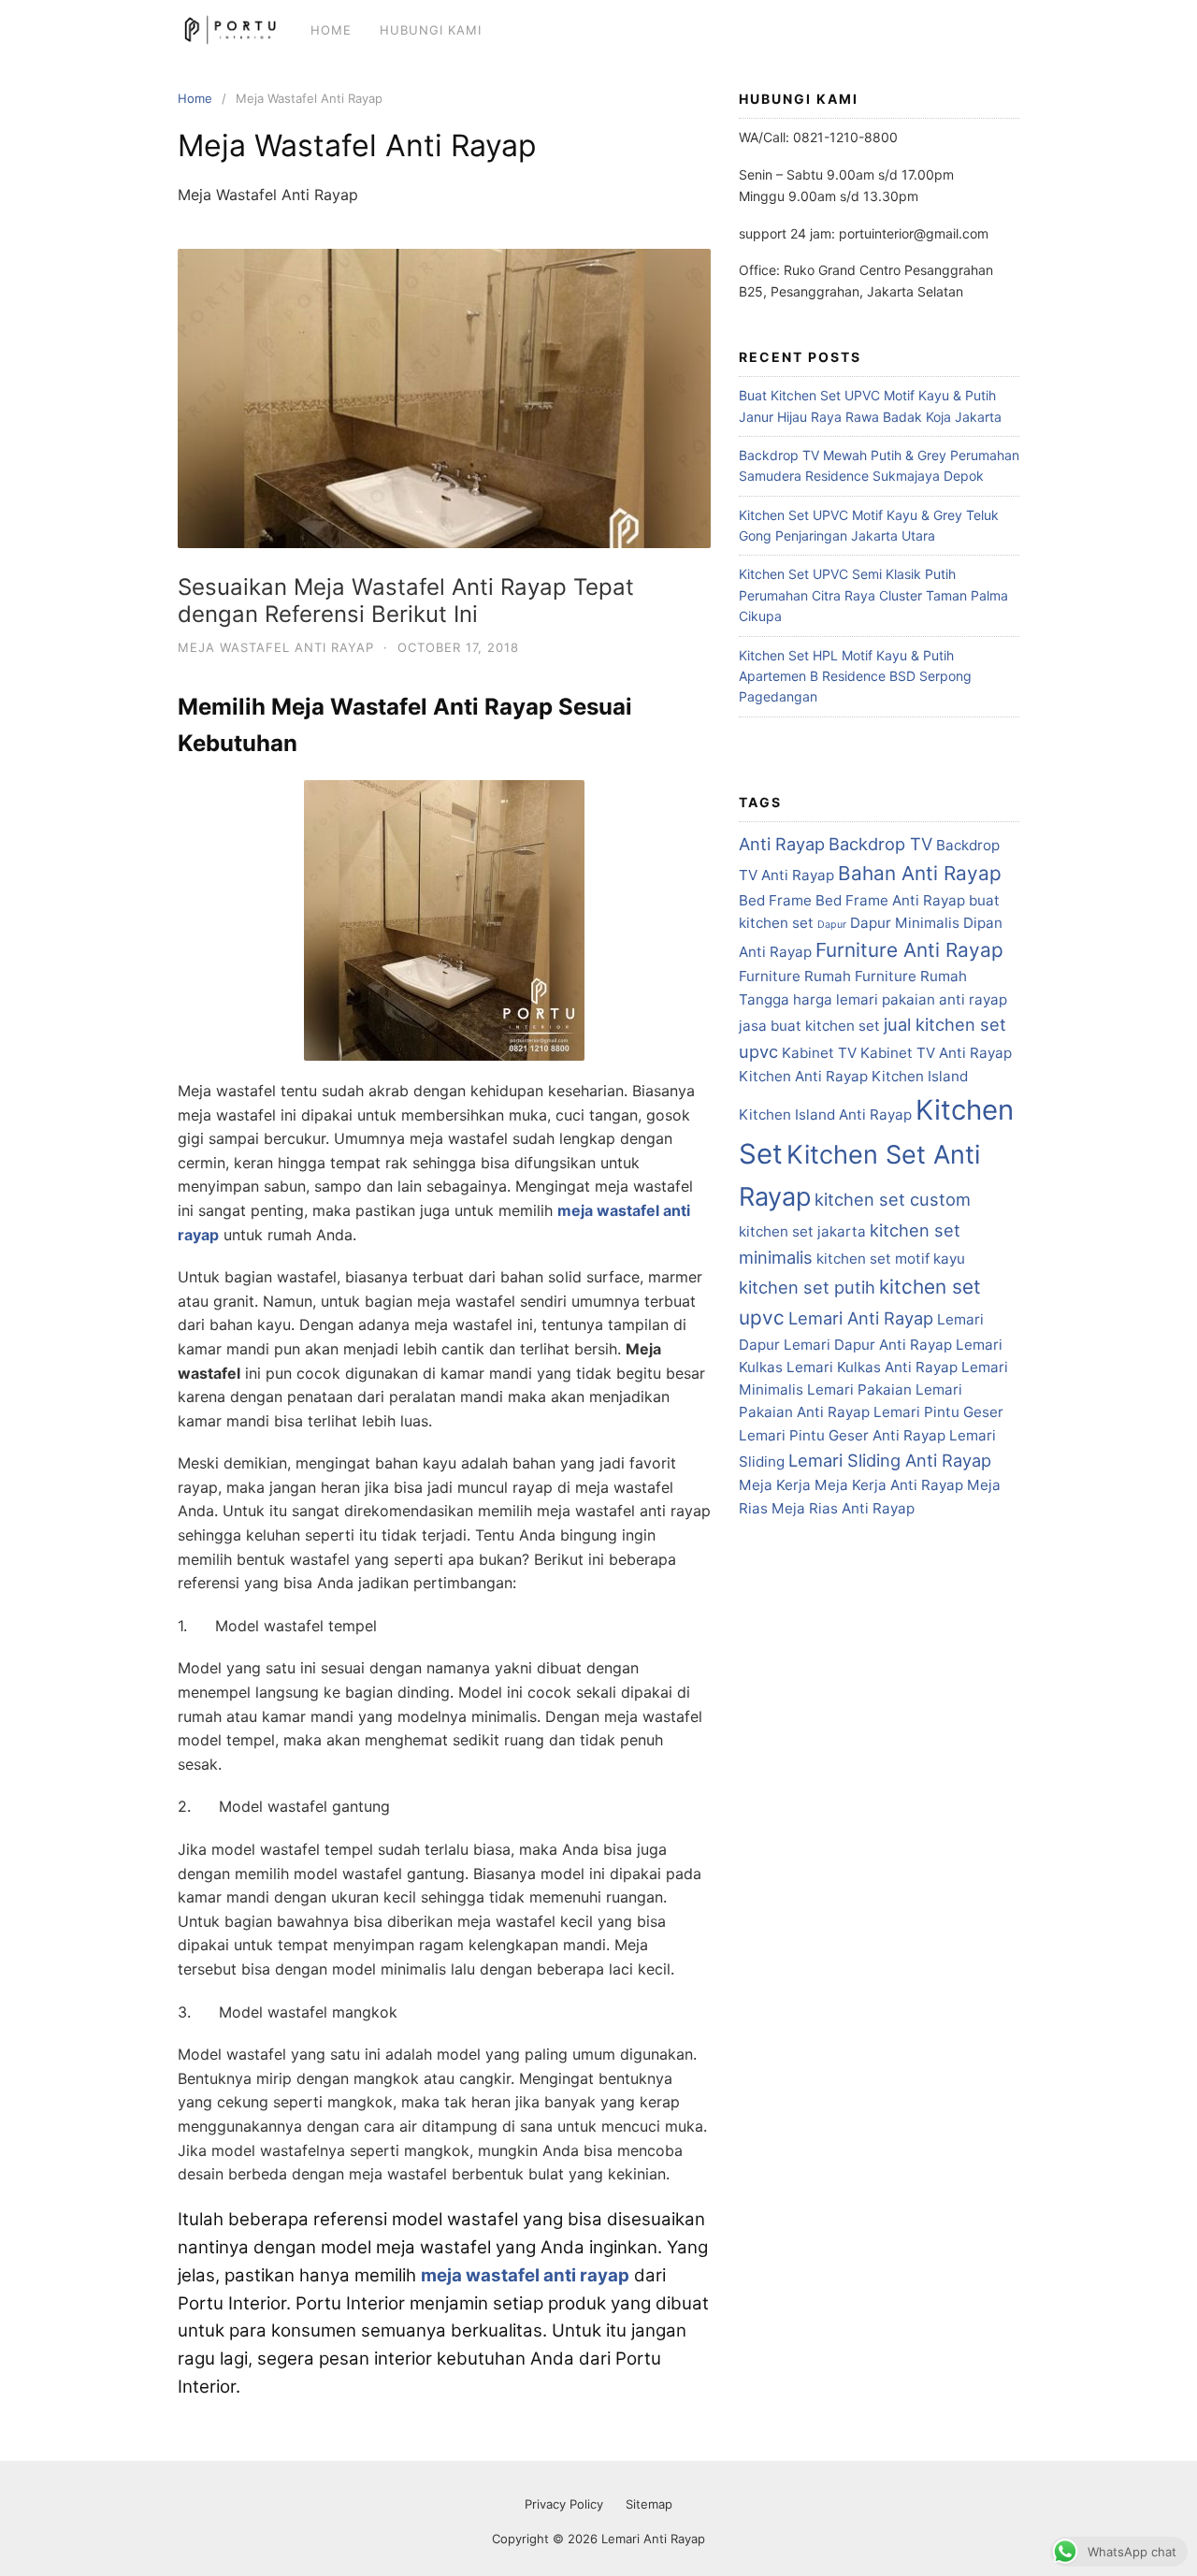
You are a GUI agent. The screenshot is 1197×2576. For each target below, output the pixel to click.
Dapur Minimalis (905, 923)
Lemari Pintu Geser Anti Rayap (842, 1435)
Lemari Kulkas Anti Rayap (872, 1367)
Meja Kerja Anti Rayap (889, 1485)
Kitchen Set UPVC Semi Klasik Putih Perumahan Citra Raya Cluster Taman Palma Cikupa (873, 595)
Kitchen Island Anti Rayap (825, 1114)
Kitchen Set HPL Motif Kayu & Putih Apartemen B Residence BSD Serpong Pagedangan (855, 676)
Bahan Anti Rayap (920, 873)
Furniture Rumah (795, 976)
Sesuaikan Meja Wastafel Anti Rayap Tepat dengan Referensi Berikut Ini (406, 601)
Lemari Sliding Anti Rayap (890, 1460)
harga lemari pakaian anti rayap (900, 999)
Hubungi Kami (431, 30)
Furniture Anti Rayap (909, 950)
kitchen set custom (893, 1199)
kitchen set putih (807, 1287)
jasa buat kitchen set (809, 1026)
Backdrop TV (880, 844)
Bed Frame (775, 900)
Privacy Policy (564, 2504)
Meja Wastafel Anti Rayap (276, 647)
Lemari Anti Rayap (861, 1318)
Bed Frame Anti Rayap (890, 900)
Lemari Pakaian (859, 1389)
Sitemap (649, 2504)
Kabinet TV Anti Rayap (936, 1053)
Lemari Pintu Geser (938, 1412)
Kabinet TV (819, 1053)
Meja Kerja (775, 1485)
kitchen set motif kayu (891, 1259)
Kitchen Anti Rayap (803, 1076)
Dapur (832, 925)
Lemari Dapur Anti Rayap (868, 1345)
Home (331, 30)
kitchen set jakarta (802, 1231)
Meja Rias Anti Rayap (843, 1508)
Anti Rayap (782, 844)
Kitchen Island (920, 1076)
